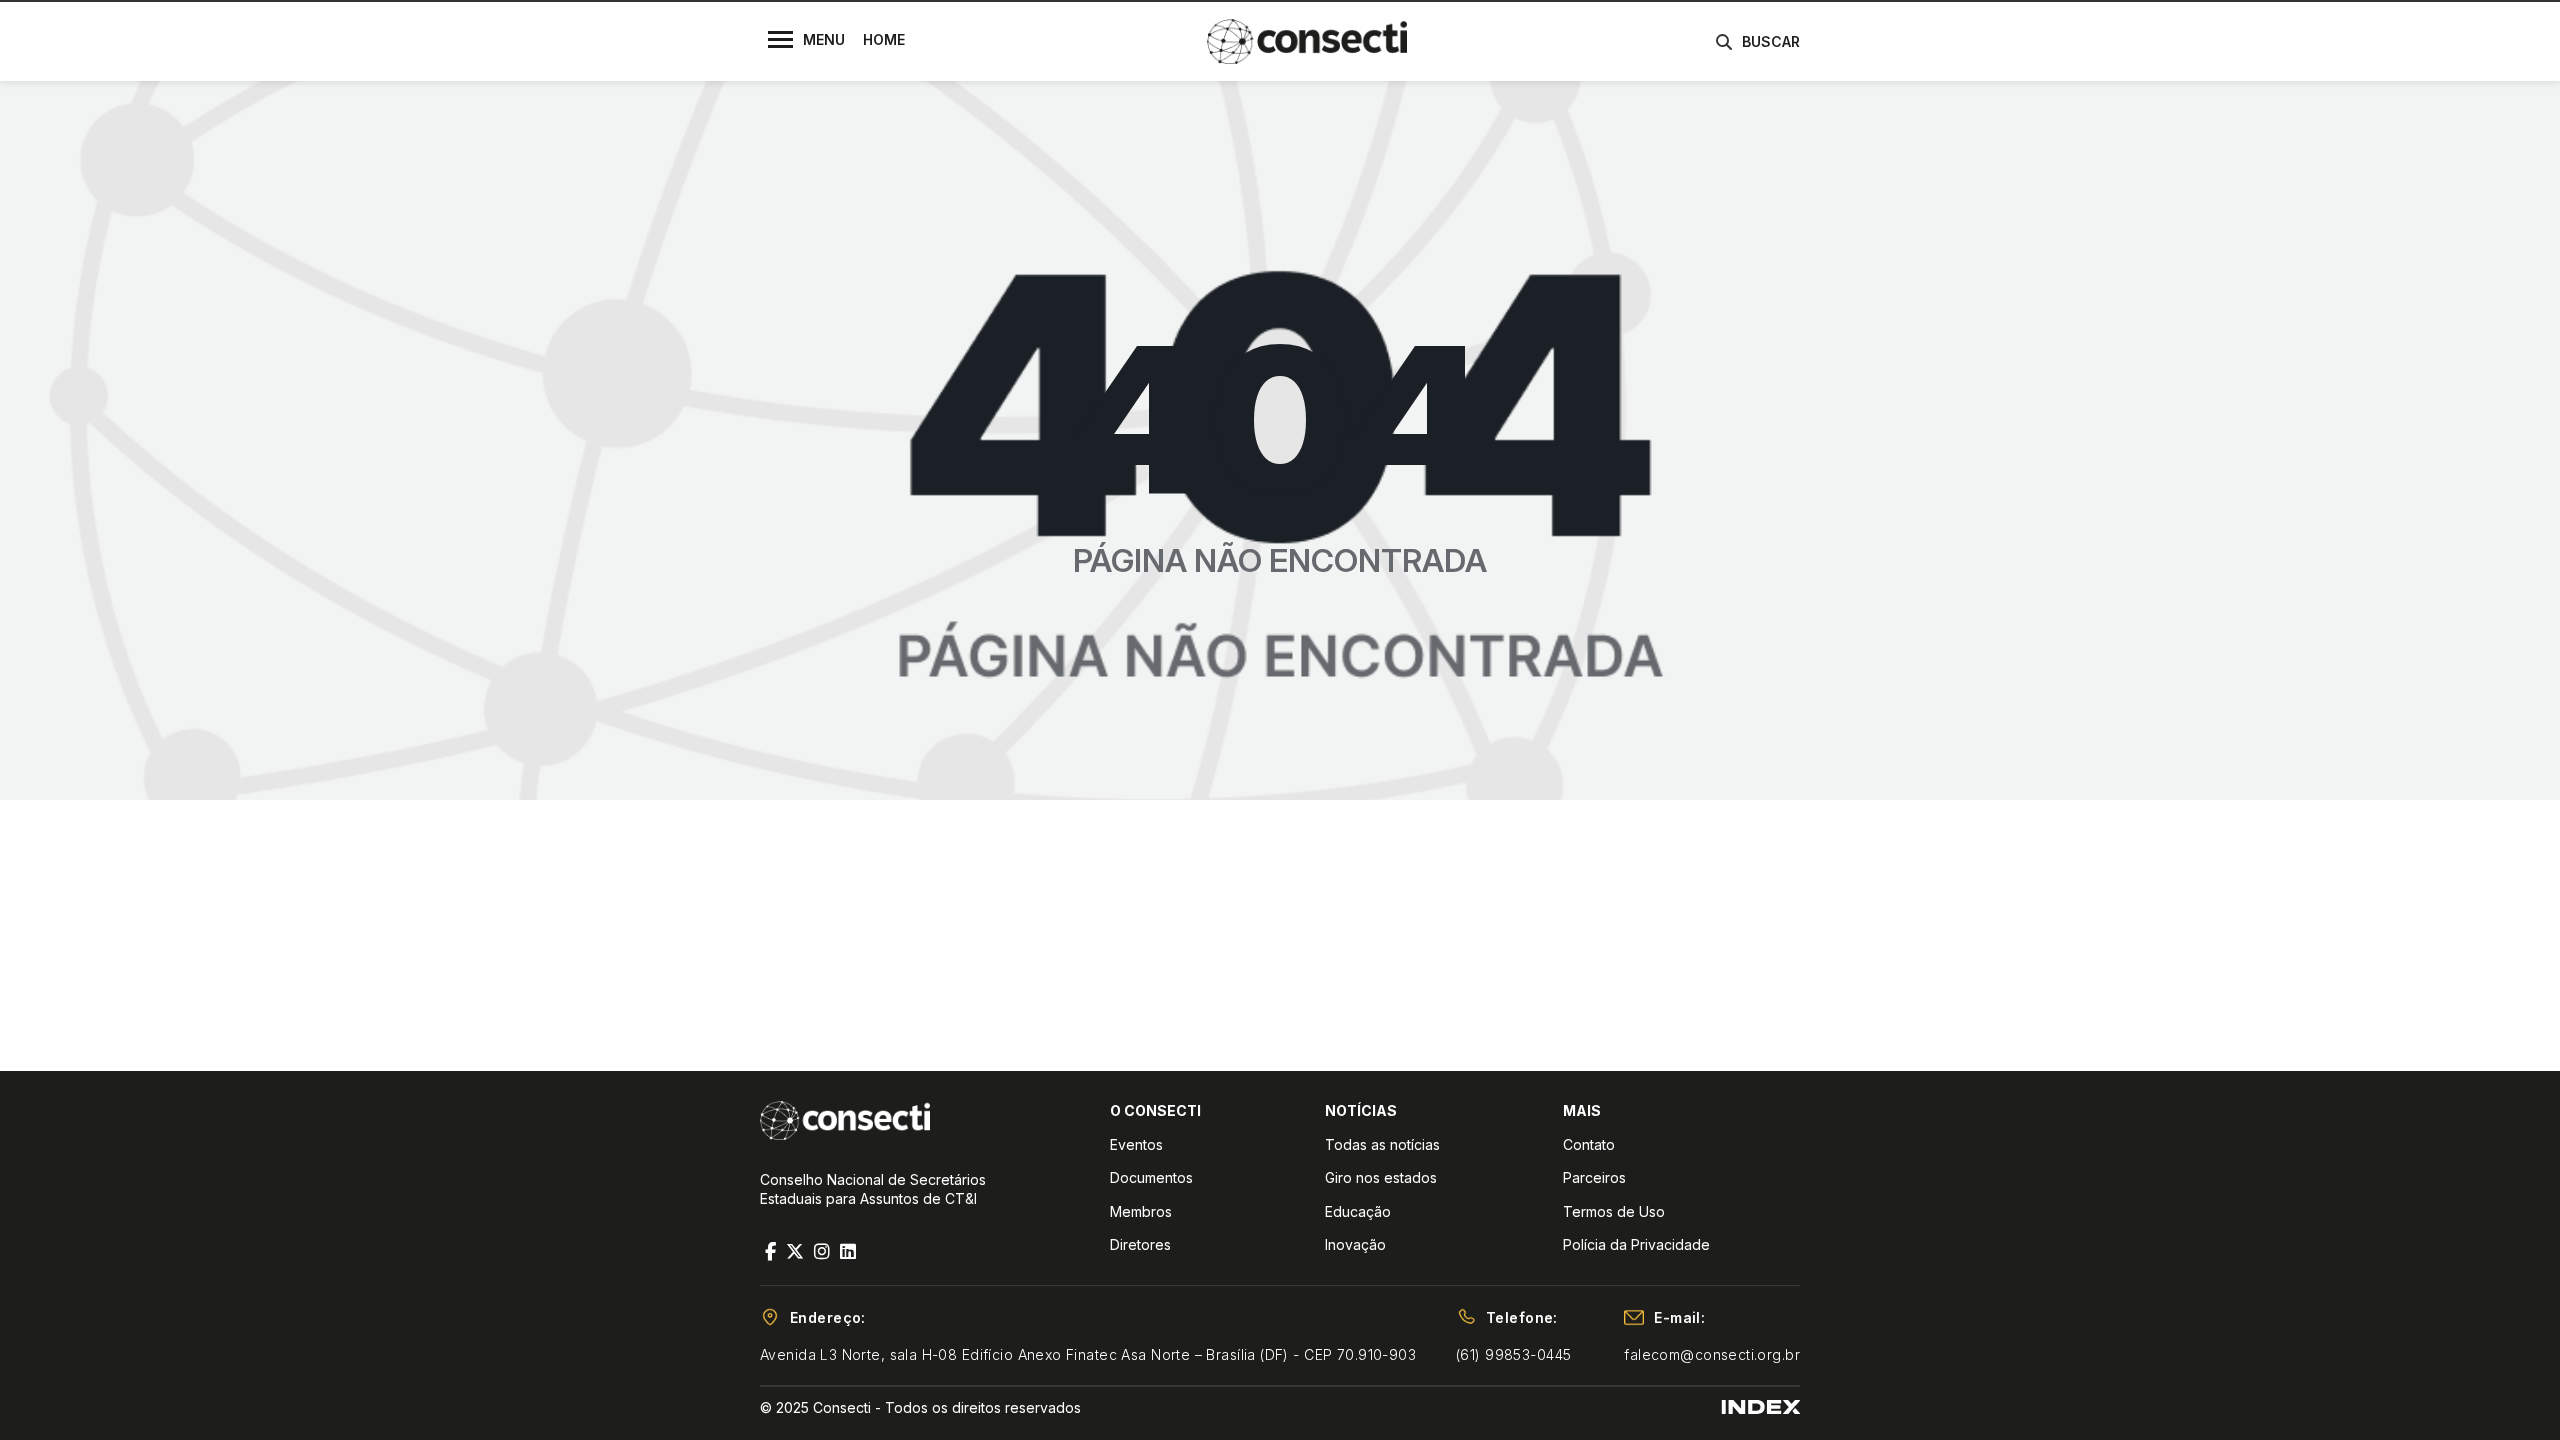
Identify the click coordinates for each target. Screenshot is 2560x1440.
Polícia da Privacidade (1636, 1244)
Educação (1358, 1211)
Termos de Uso (1614, 1211)
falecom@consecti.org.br (1712, 1354)
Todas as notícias (1382, 1144)
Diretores (1140, 1244)
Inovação (1355, 1244)
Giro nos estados (1381, 1177)
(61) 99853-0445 (1513, 1354)
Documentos (1151, 1177)
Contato (1589, 1144)
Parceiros (1594, 1177)
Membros (1141, 1211)
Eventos (1136, 1144)
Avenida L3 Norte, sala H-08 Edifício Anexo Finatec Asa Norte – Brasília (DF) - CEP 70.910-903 (1088, 1354)
